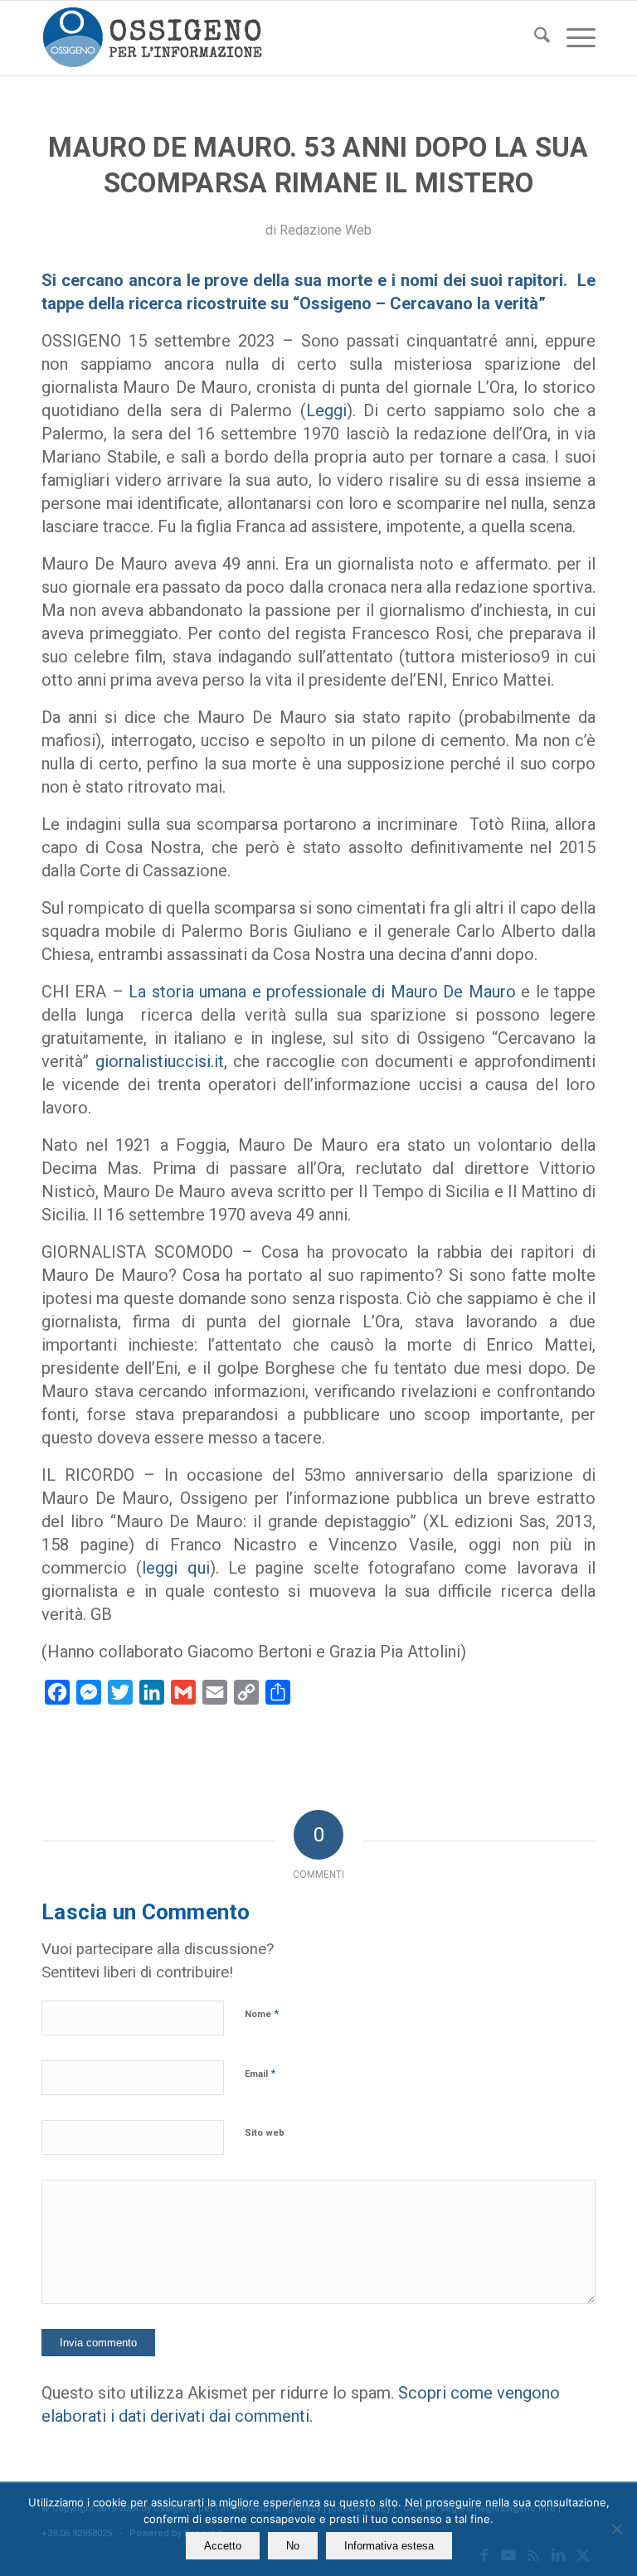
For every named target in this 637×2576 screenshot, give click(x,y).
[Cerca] (534, 38)
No (293, 2546)
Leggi (326, 410)
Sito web (265, 2133)
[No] (616, 2529)
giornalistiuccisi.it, (161, 1061)
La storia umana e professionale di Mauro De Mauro (322, 992)
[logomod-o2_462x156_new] (152, 38)
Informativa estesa (389, 2546)
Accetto (223, 2546)
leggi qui (175, 1568)
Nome (262, 2013)
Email (260, 2073)
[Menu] (573, 38)
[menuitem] (534, 38)
